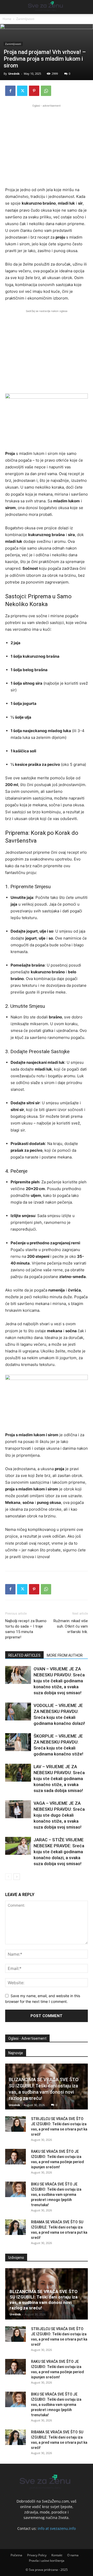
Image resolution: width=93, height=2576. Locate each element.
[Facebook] (10, 91)
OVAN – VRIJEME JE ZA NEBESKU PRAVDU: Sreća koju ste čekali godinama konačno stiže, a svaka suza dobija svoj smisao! (59, 1681)
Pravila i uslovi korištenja (47, 2561)
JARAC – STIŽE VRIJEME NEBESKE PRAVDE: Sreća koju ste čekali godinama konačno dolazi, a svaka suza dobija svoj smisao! (59, 1852)
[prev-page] (8, 1877)
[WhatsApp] (46, 91)
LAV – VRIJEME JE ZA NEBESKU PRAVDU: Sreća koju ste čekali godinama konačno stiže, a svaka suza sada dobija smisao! (59, 1779)
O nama (73, 2555)
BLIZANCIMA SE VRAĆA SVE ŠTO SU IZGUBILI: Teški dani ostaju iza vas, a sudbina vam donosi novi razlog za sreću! (44, 2300)
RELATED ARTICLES (24, 1655)
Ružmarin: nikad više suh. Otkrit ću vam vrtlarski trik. (71, 1626)
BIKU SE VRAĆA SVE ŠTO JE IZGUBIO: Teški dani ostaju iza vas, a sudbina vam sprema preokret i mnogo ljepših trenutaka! (56, 2195)
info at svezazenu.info (57, 2528)
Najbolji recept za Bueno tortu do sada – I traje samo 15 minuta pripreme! (26, 1629)
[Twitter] (22, 91)
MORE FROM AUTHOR (65, 1655)
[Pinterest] (34, 91)
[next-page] (17, 1877)
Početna (16, 2555)
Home (7, 19)
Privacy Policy (37, 2555)
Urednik (14, 74)
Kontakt (57, 2555)
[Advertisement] (47, 145)
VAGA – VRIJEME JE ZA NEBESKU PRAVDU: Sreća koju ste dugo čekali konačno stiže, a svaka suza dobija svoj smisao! (59, 1815)
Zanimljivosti (25, 19)
